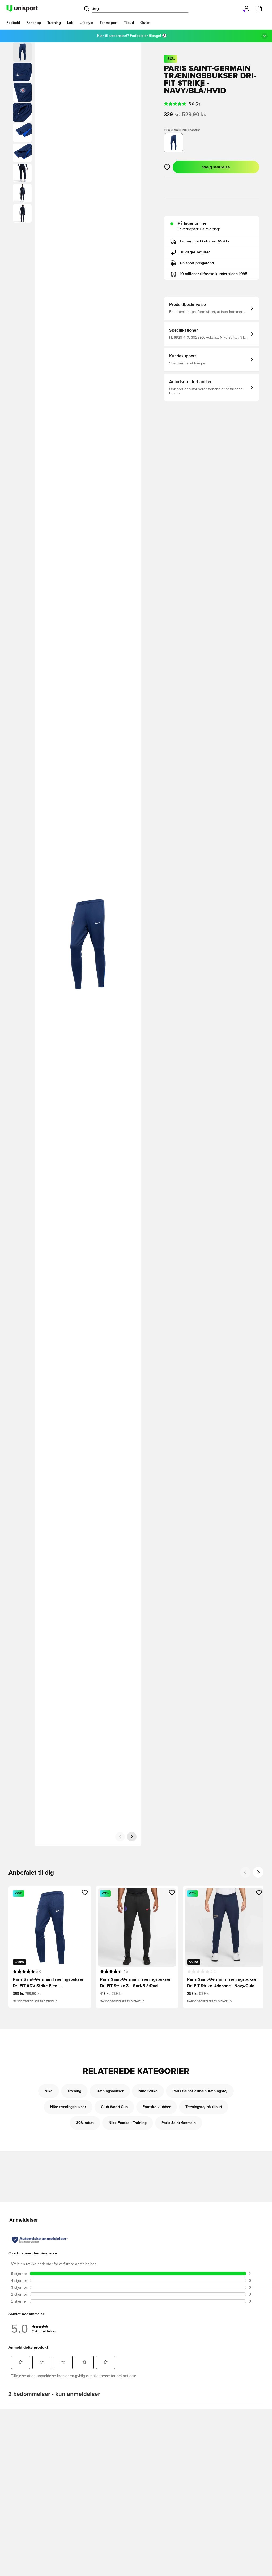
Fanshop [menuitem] (34, 23)
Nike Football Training (128, 2123)
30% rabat (85, 2123)
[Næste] (132, 1837)
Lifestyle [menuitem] (86, 23)
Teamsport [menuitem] (109, 23)
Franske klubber (157, 2107)
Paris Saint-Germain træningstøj (200, 2091)
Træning (74, 2091)
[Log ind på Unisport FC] (246, 8)
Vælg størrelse (216, 167)
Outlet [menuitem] (145, 23)
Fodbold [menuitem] (13, 23)
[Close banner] (265, 36)
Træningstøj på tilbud (204, 2107)
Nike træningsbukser (68, 2107)
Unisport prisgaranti (197, 263)
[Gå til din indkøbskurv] (259, 8)
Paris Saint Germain (179, 2123)
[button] (22, 72)
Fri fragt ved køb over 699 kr (205, 241)
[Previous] (245, 1872)
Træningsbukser (110, 2091)
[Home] (22, 8)
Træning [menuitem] (54, 23)
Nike (49, 2091)
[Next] (258, 1872)
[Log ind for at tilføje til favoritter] (167, 167)
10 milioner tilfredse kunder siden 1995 (214, 274)
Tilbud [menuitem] (129, 23)
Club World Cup (114, 2107)
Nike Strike (148, 2091)
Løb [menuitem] (70, 23)
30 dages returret (195, 252)
